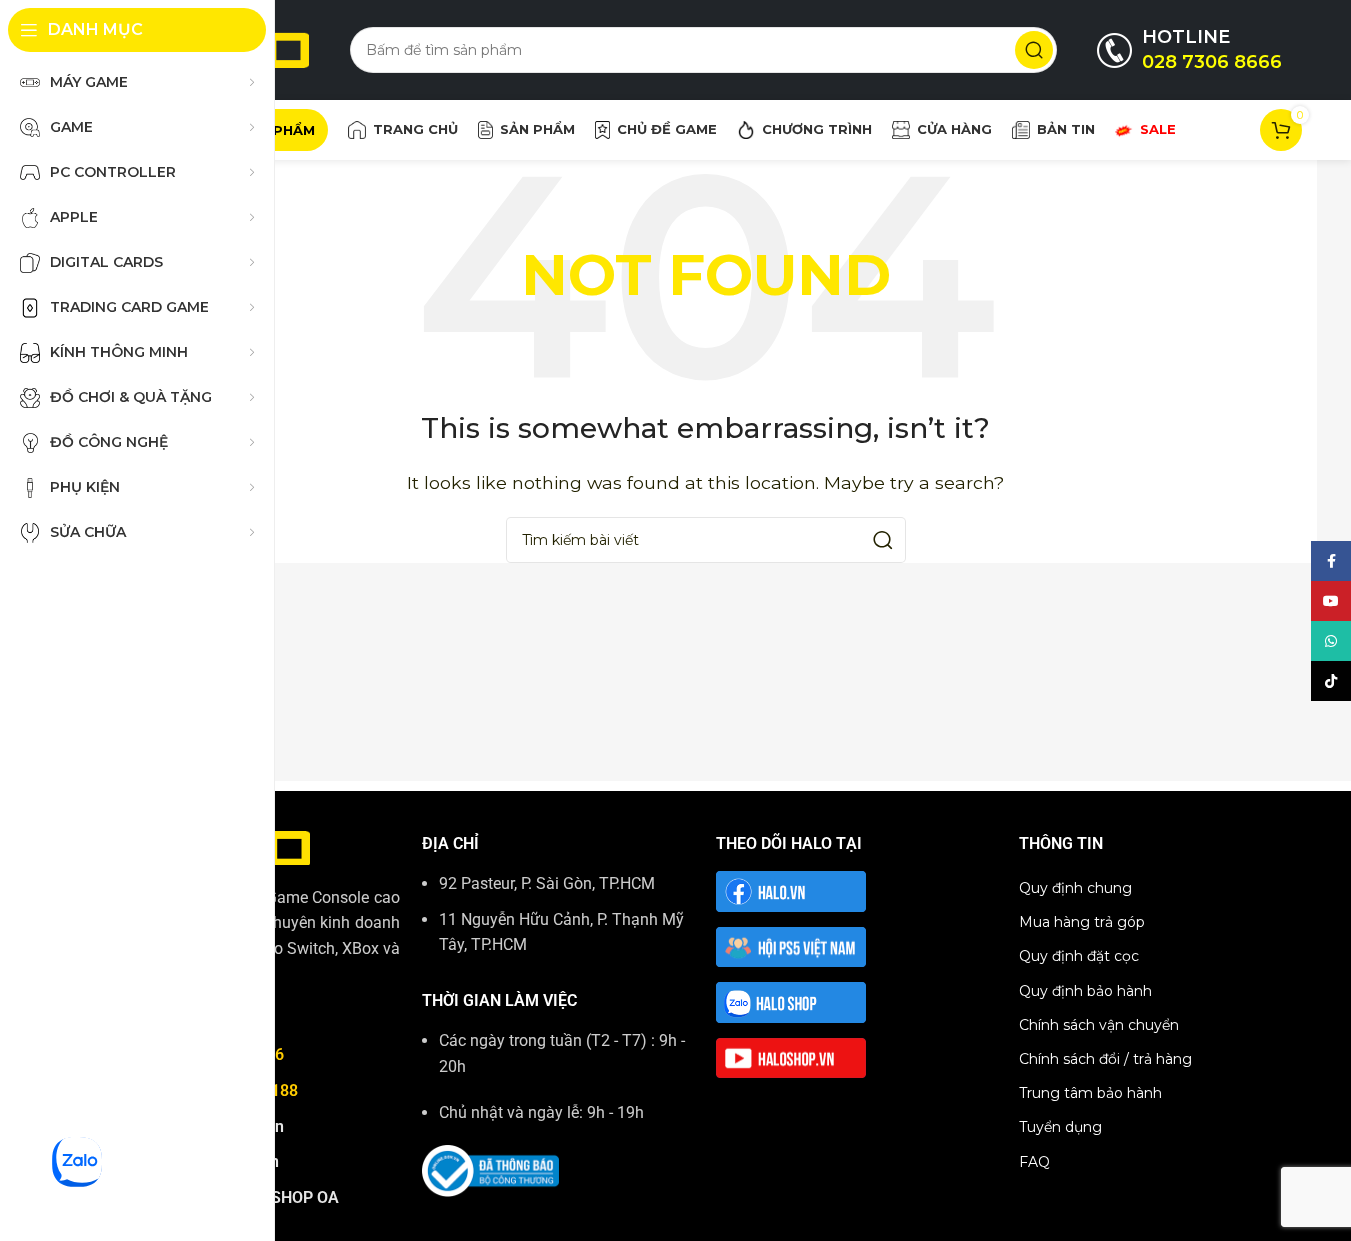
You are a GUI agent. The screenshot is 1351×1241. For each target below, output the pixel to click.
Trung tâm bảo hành (1090, 1093)
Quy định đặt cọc (1079, 956)
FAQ (1034, 1162)
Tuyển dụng (1060, 1127)
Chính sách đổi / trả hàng (1105, 1059)
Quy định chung (1075, 888)
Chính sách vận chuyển (1099, 1025)
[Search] (1034, 50)
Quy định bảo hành (1085, 991)
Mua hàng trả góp (1082, 922)
